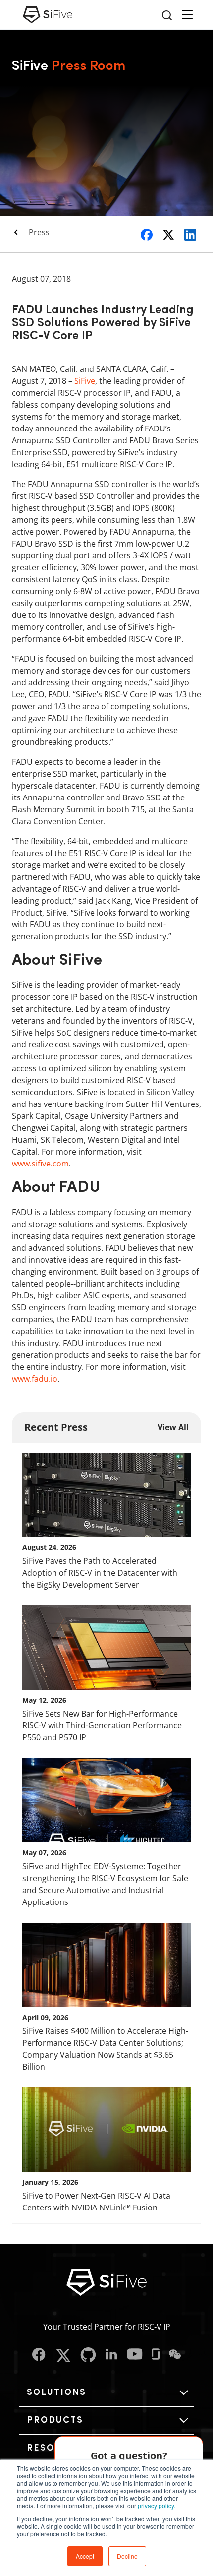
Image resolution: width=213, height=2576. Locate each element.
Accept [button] (85, 2556)
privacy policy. (157, 2505)
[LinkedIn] (111, 2356)
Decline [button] (127, 2556)
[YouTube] (135, 2356)
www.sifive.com (40, 1164)
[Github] (88, 2356)
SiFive (85, 381)
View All (173, 1427)
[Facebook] (39, 2356)
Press (39, 232)
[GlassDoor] (156, 2356)
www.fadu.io (35, 1379)
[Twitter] (63, 2356)
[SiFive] (48, 15)
